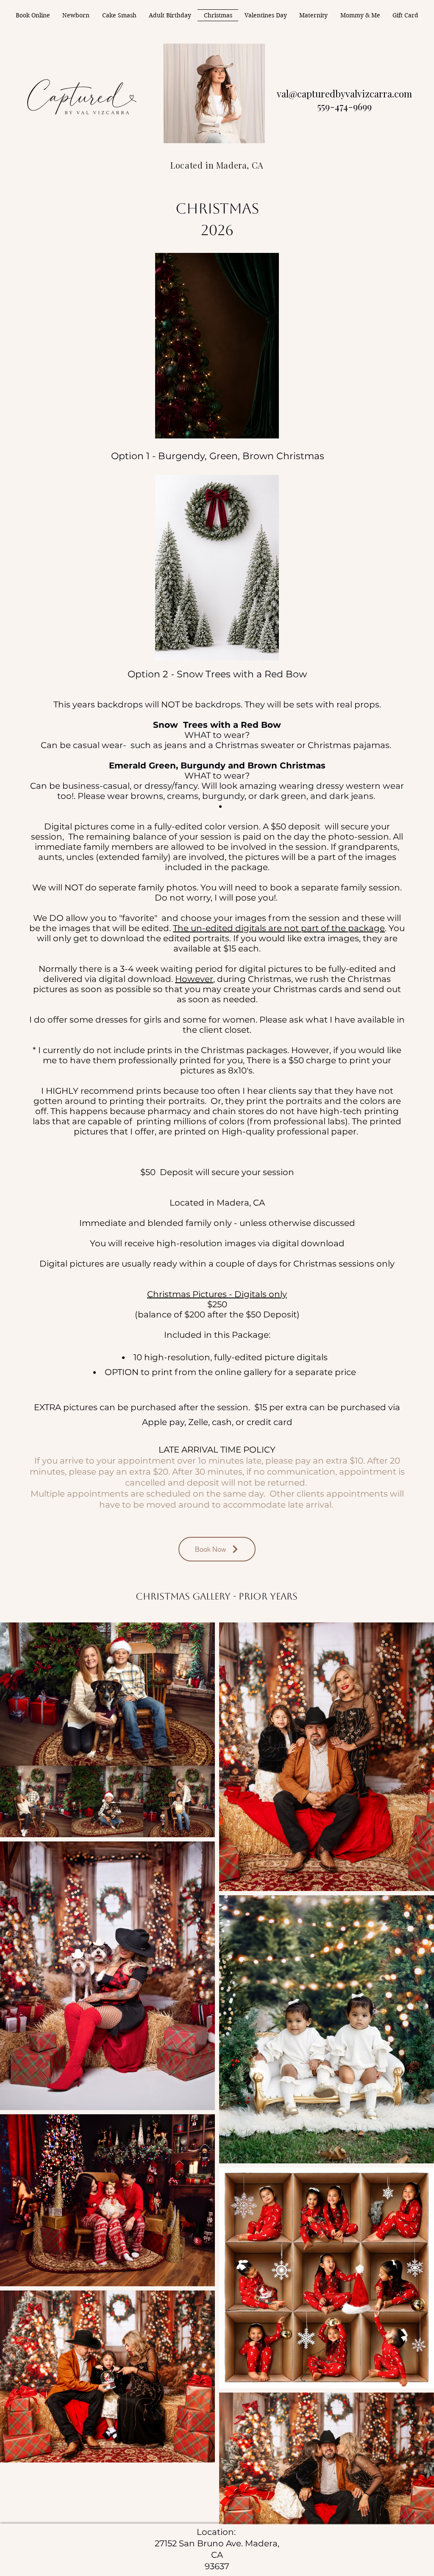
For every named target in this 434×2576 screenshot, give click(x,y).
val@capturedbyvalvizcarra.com (344, 94)
